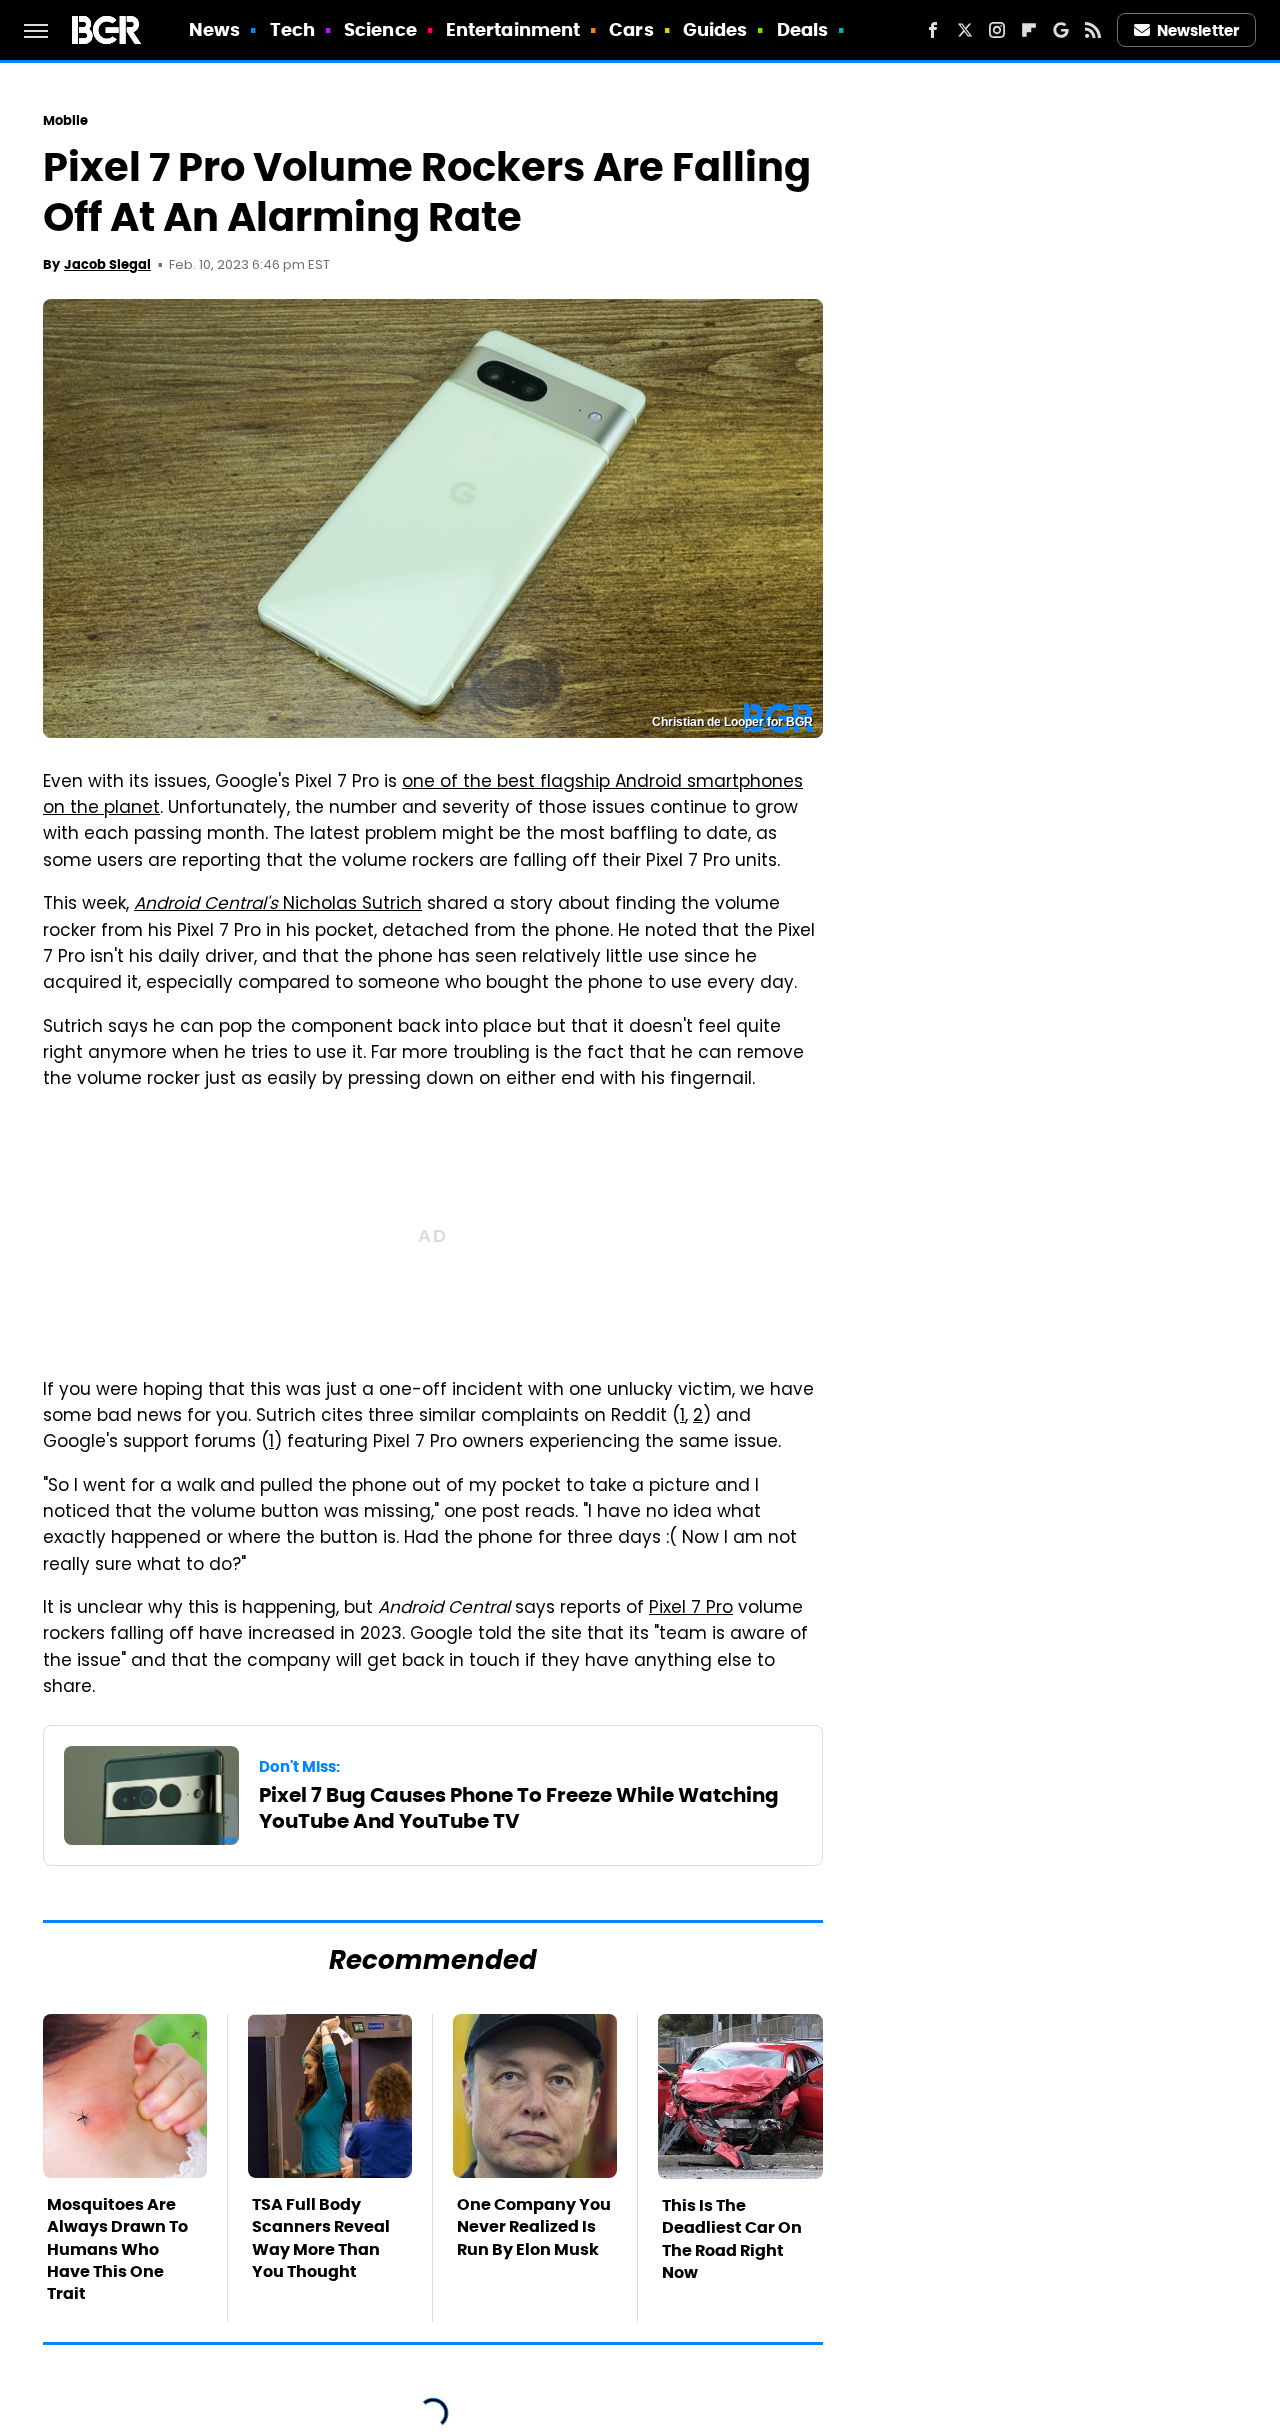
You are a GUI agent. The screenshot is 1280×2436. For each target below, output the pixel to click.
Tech (292, 29)
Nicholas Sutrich (278, 905)
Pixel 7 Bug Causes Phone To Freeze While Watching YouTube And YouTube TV (519, 1808)
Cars (631, 29)
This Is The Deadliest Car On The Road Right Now (732, 2239)
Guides (715, 29)
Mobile (66, 120)
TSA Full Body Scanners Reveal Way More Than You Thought (321, 2238)
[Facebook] (933, 30)
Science (380, 29)
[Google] (1061, 30)
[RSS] (1093, 30)
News (214, 29)
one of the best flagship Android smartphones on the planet (423, 796)
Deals (803, 29)
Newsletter (1198, 30)
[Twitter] (965, 30)
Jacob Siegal (107, 264)
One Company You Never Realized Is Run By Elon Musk (534, 2227)
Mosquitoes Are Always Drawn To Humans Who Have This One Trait (117, 2249)
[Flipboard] (1029, 30)
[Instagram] (997, 30)
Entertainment (513, 29)
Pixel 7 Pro (691, 1609)
